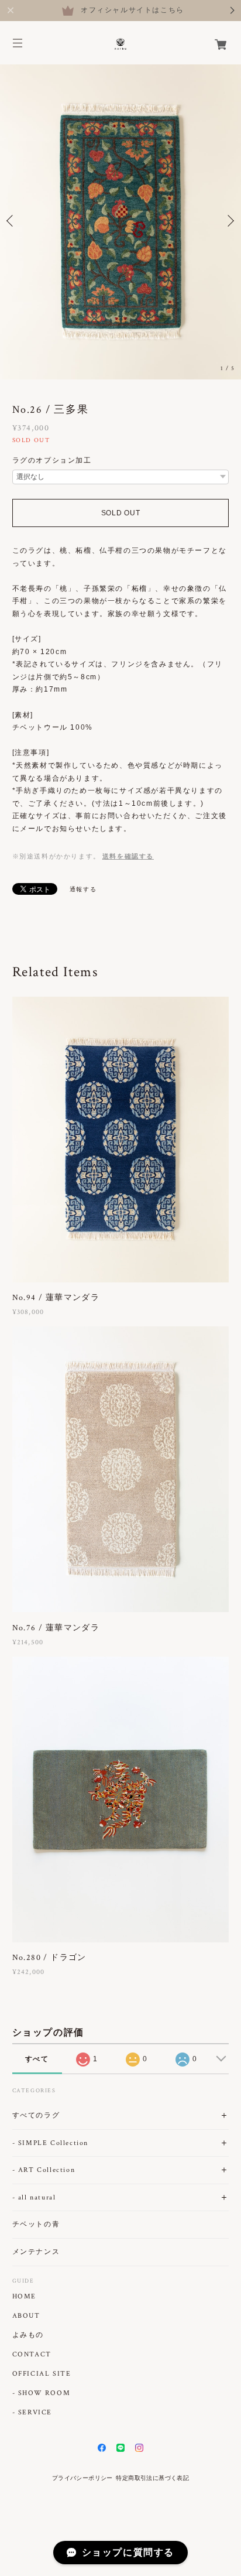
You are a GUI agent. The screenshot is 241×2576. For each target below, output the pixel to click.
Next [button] (229, 221)
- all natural (34, 2197)
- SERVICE (32, 2413)
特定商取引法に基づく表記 (152, 2478)
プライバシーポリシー (82, 2478)
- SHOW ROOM (42, 2393)
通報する (83, 889)
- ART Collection (44, 2170)
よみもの (28, 2335)
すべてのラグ (36, 2115)
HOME (24, 2297)
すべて (37, 2059)
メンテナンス (36, 2252)
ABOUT (26, 2316)
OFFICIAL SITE (42, 2374)
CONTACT (32, 2355)
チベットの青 (36, 2224)
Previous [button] (12, 221)
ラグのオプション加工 (52, 460)
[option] (120, 221)
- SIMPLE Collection (50, 2143)
